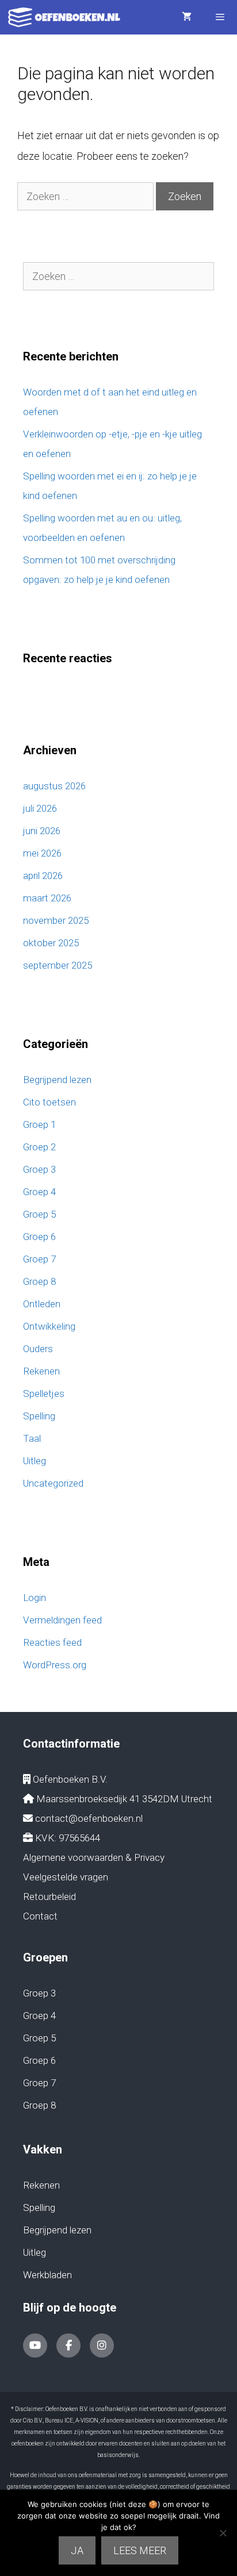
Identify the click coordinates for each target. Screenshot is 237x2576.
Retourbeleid (49, 1897)
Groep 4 (39, 1192)
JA (77, 2550)
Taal (32, 1438)
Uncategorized (53, 1483)
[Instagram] (102, 2345)
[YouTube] (35, 2345)
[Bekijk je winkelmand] (187, 17)
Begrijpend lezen (57, 1080)
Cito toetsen (49, 1102)
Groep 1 (39, 1124)
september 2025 (58, 965)
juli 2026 (40, 808)
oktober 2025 (51, 943)
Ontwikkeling (49, 1326)
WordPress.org (55, 1665)
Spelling (39, 1416)
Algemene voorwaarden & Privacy (94, 1857)
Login (35, 1598)
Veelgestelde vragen (66, 1877)
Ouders (38, 1349)
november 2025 (56, 920)
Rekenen (41, 1371)
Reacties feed (52, 1642)
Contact (40, 1916)
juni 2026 (42, 831)
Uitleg (35, 1461)
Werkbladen (47, 2275)
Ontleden (42, 1304)
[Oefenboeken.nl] (67, 17)
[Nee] (223, 2533)
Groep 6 (39, 1237)
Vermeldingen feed (62, 1620)
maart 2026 (47, 898)
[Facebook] (68, 2345)
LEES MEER (140, 2550)
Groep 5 (39, 1214)
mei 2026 (42, 853)
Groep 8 (39, 1281)
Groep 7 (39, 1259)
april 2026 (43, 876)
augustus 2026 (54, 786)
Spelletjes (44, 1393)
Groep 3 (39, 1169)
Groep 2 (39, 1147)
